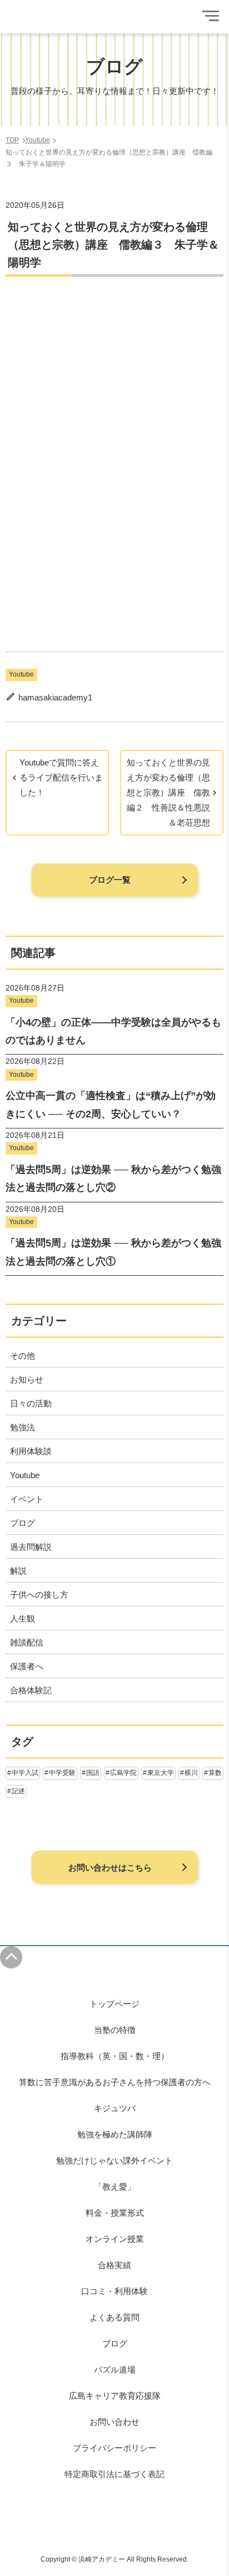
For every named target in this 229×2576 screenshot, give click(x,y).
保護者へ (27, 1666)
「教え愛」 (115, 2187)
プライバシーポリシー (114, 2448)
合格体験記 (31, 1690)
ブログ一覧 (110, 880)
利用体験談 (31, 1451)
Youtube (21, 674)
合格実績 (114, 2265)
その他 (23, 1356)
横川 (191, 1773)
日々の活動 (31, 1403)
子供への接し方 (39, 1595)
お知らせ (27, 1379)
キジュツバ (115, 2108)
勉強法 (23, 1427)
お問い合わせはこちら (110, 1868)
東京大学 (161, 1773)
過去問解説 (31, 1547)
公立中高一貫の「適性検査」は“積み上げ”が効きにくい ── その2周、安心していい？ (111, 1105)
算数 (215, 1773)
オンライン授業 (115, 2239)
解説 (18, 1571)
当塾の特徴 (115, 2030)
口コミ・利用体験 (114, 2291)
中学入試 (25, 1773)
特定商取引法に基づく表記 (114, 2474)
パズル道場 (115, 2369)
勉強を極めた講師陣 (115, 2134)
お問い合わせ (114, 2422)
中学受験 (62, 1773)
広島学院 (123, 1773)
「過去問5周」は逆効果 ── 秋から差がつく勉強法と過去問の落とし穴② (113, 1178)
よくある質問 (114, 2317)
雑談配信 (27, 1642)
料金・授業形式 (115, 2213)
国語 (93, 1773)
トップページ (114, 2004)
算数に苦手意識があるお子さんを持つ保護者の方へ (115, 2082)
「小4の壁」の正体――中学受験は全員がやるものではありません (113, 1031)
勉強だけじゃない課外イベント (114, 2160)
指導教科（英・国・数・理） (115, 2056)
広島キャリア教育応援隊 (115, 2396)
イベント (27, 1499)
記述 (18, 1791)
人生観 (23, 1618)
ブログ (23, 1523)
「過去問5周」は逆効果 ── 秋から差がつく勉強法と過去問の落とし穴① (113, 1252)
